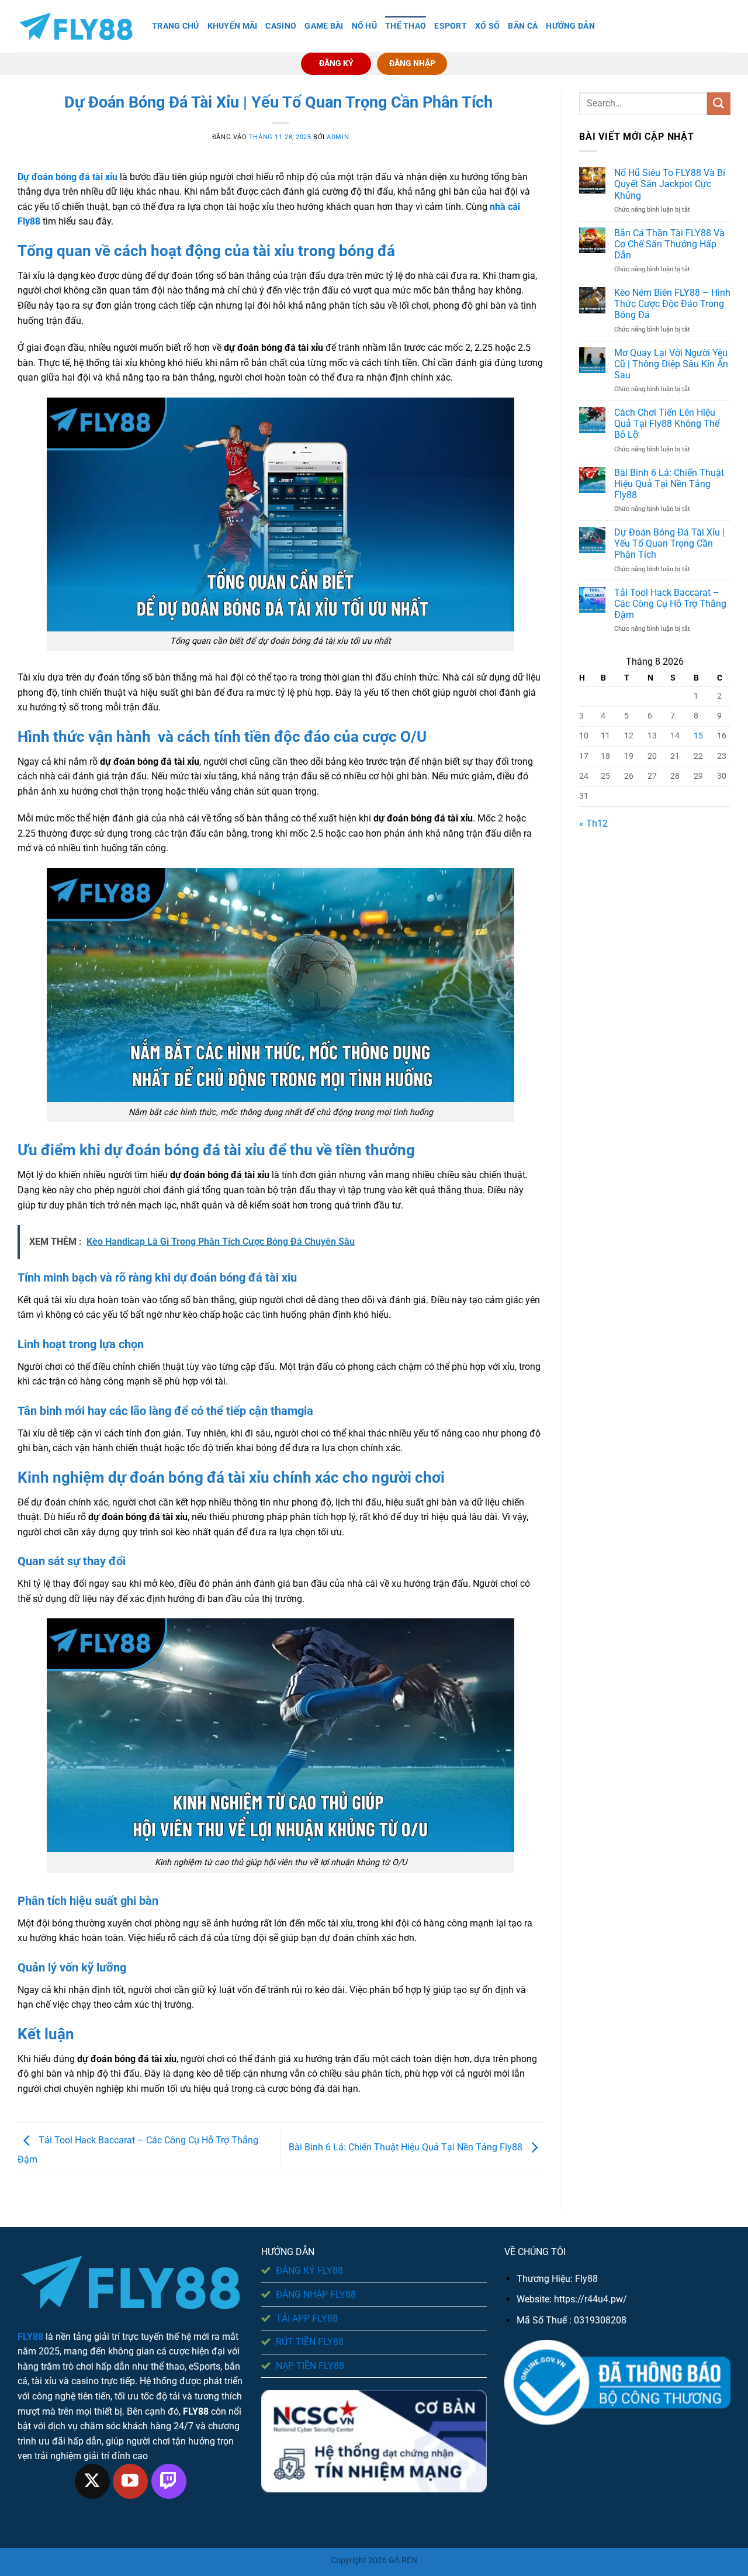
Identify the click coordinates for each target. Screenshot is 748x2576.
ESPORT (451, 26)
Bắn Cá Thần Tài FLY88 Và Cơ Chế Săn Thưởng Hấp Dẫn (669, 244)
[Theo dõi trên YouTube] (130, 2481)
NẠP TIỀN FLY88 (310, 2366)
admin (338, 137)
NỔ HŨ (364, 26)
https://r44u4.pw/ (591, 2299)
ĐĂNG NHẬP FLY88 (316, 2294)
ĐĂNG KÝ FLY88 (309, 2271)
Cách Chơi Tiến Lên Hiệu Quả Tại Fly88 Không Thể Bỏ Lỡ (667, 424)
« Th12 (593, 823)
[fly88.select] (76, 27)
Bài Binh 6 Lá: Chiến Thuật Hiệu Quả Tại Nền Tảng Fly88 (407, 2148)
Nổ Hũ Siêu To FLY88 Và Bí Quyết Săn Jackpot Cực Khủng (670, 184)
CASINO (281, 26)
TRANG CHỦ (176, 26)
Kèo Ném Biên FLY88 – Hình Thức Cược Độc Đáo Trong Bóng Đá (672, 304)
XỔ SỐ (487, 26)
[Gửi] (719, 104)
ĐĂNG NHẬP (412, 63)
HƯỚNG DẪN (570, 26)
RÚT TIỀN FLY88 (310, 2342)
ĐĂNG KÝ (336, 63)
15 (698, 736)
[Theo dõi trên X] (92, 2481)
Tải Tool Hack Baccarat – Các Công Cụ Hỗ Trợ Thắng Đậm (670, 604)
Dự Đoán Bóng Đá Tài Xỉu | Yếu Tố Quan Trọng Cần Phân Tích (669, 543)
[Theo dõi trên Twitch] (169, 2481)
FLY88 (30, 2337)
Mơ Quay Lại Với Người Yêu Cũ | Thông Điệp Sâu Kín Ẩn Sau (671, 364)
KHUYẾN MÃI (233, 26)
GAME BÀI (324, 26)
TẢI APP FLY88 (307, 2318)
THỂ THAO (406, 26)
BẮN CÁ (523, 26)
